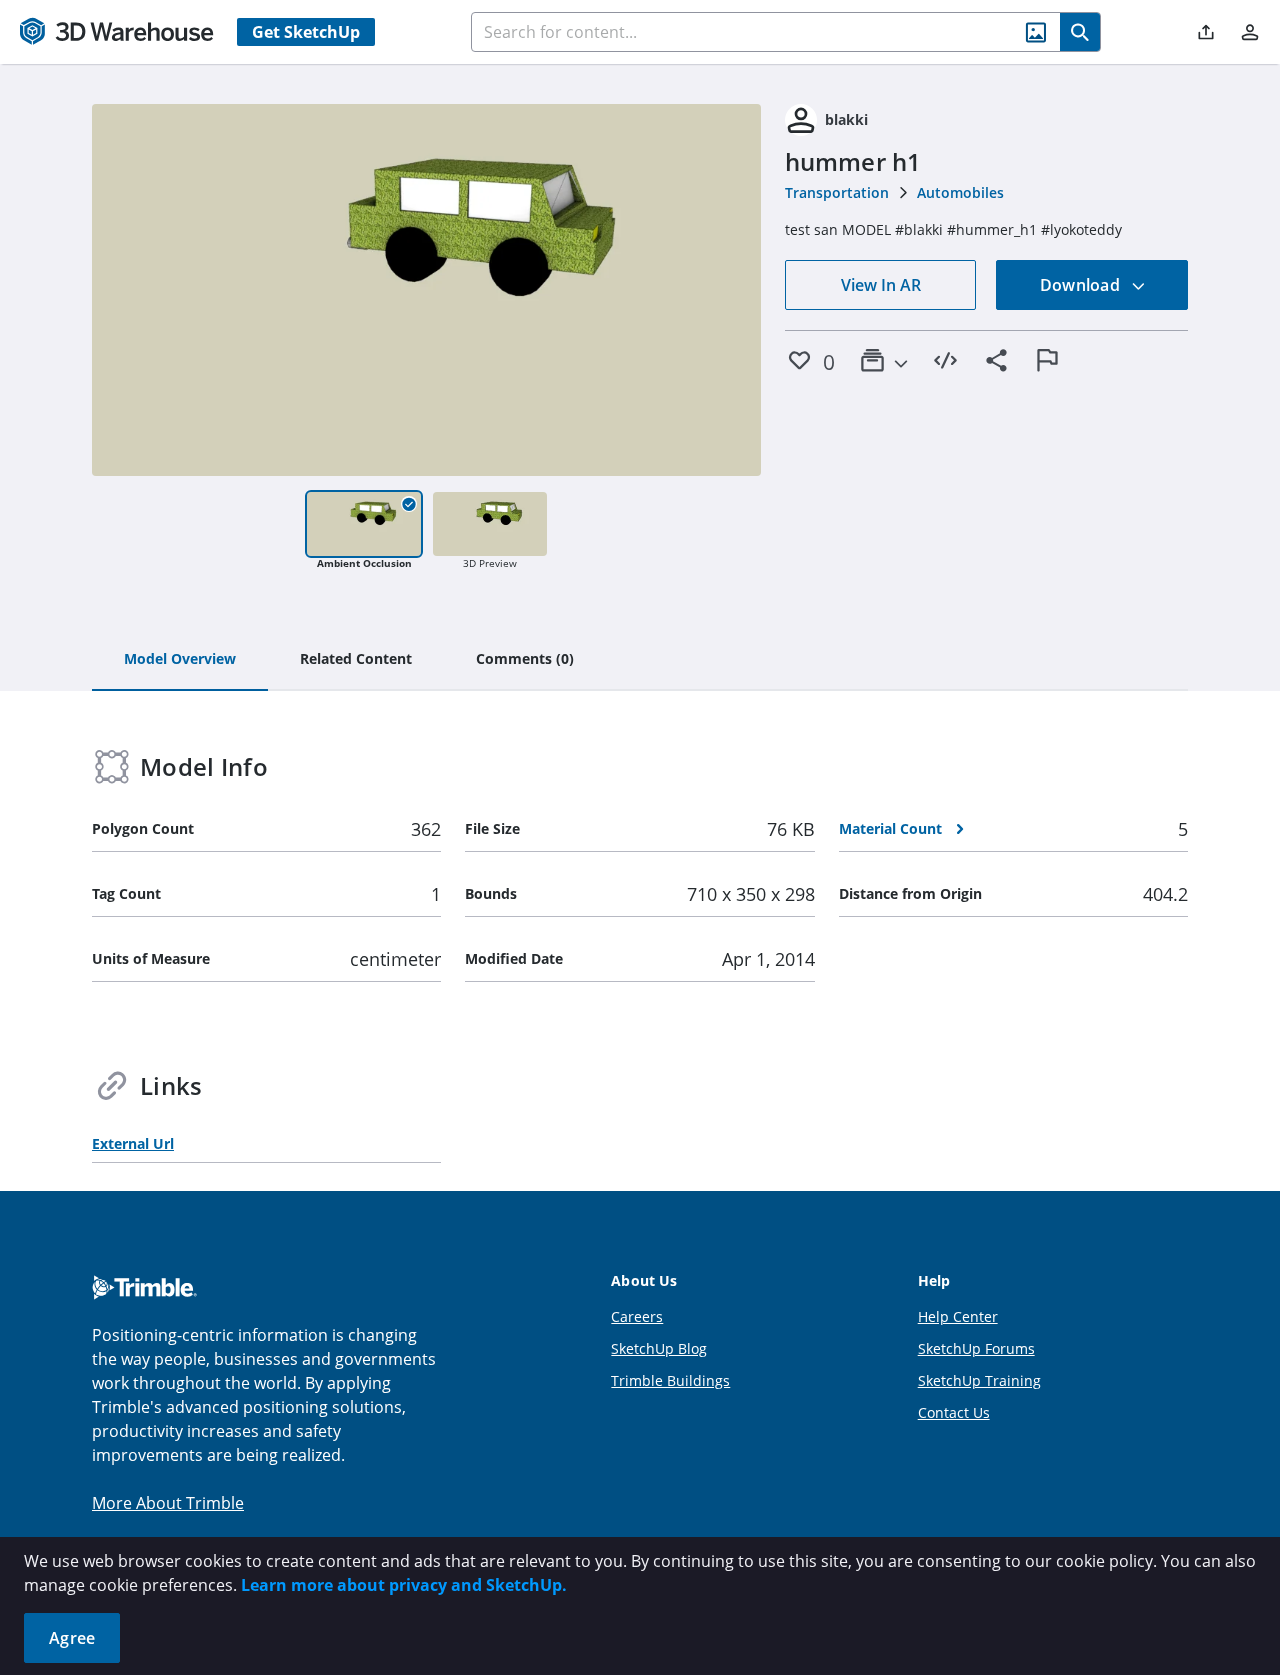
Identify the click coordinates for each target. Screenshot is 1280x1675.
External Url (133, 1143)
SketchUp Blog (659, 1348)
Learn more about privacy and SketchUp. (404, 1585)
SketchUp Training (979, 1380)
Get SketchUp (306, 32)
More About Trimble (168, 1503)
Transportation (837, 192)
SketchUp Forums (976, 1348)
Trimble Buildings (670, 1380)
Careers (637, 1316)
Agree (72, 1638)
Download (1082, 285)
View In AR (881, 285)
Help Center (958, 1316)
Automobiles (960, 192)
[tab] (180, 660)
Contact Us (954, 1412)
